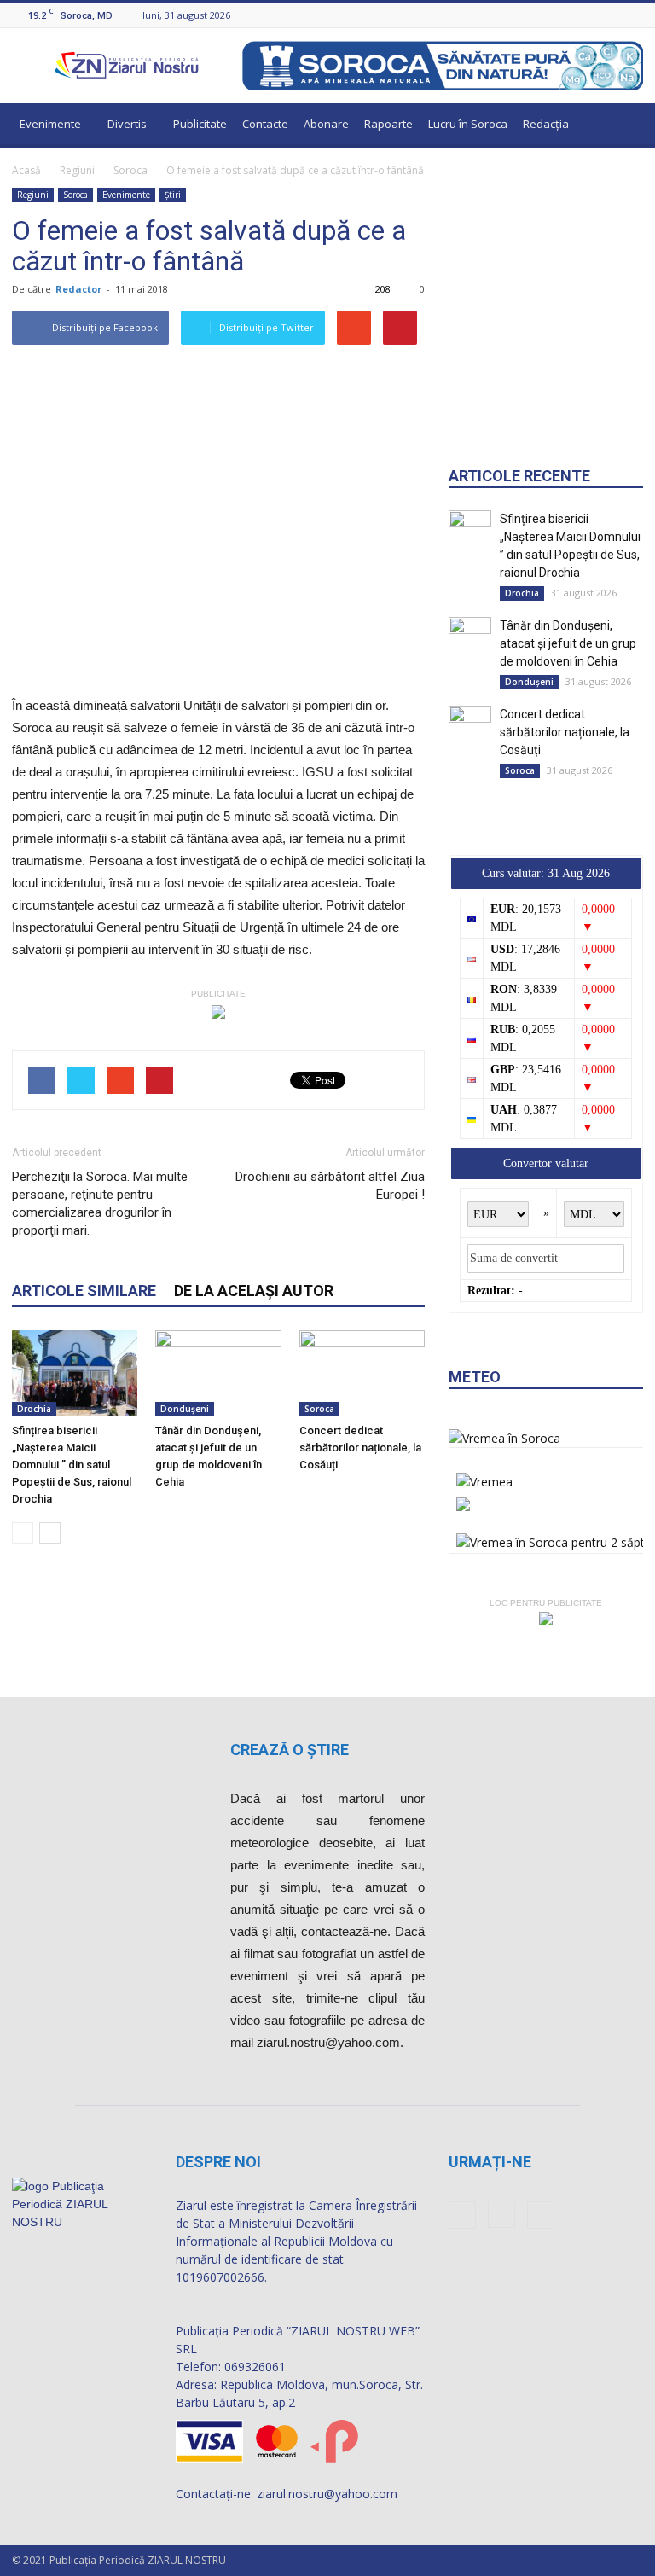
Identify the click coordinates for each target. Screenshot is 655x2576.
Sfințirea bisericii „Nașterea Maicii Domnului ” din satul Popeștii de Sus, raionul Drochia (72, 1465)
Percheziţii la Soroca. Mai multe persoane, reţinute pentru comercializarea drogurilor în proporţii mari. (100, 1204)
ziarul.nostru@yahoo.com (327, 2494)
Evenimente (50, 124)
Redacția (546, 124)
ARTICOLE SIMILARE (84, 1291)
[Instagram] (612, 15)
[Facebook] (591, 15)
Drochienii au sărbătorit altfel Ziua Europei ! (330, 1186)
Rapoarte (388, 124)
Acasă (26, 170)
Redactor (78, 289)
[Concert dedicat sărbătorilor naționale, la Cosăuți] (362, 1373)
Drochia (34, 1409)
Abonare (326, 124)
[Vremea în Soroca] (504, 1438)
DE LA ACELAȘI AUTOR (254, 1291)
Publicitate (200, 124)
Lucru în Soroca (468, 124)
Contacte (265, 124)
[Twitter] (634, 15)
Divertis (127, 124)
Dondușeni (185, 1409)
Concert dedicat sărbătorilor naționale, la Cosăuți (360, 1448)
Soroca (130, 170)
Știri (173, 195)
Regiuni (77, 170)
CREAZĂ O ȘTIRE (290, 1750)
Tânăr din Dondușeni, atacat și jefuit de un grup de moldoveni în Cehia (568, 643)
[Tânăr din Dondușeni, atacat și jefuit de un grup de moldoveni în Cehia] (218, 1373)
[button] (623, 126)
